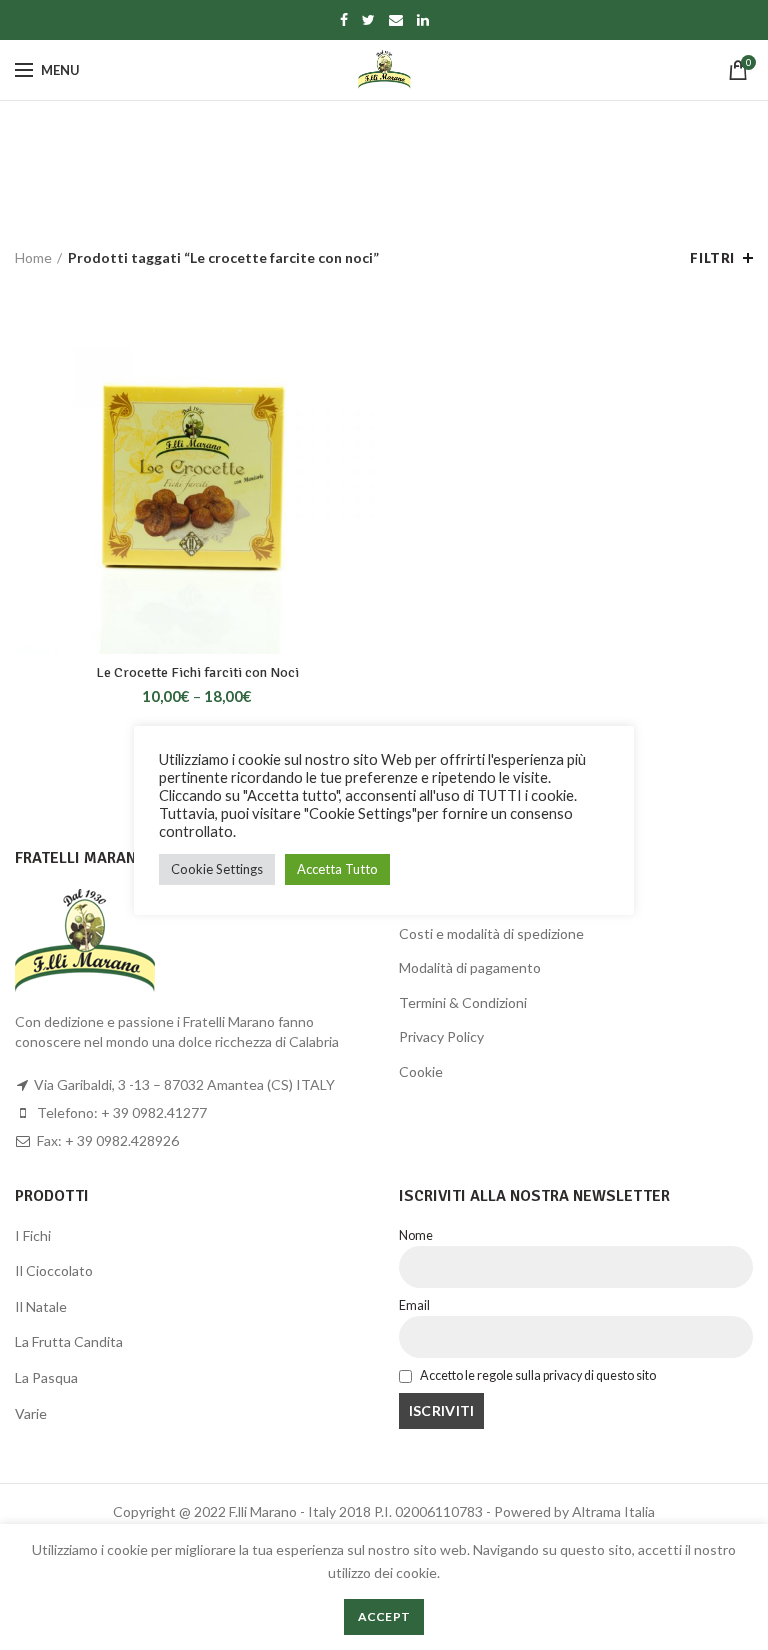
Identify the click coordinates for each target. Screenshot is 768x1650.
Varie (31, 1413)
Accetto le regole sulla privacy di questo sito (537, 1375)
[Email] (396, 20)
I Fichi (33, 1235)
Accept (384, 1616)
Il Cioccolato (54, 1270)
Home (33, 257)
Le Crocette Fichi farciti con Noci (197, 672)
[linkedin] (423, 20)
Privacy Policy (441, 1036)
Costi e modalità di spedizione (491, 933)
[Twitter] (368, 20)
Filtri (712, 258)
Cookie (421, 1071)
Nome (416, 1235)
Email (414, 1305)
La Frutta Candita (69, 1341)
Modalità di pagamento (470, 967)
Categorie (373, 189)
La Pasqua (46, 1377)
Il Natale (41, 1306)
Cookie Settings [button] (217, 869)
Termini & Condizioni (463, 1002)
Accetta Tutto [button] (337, 869)
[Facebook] (344, 20)
